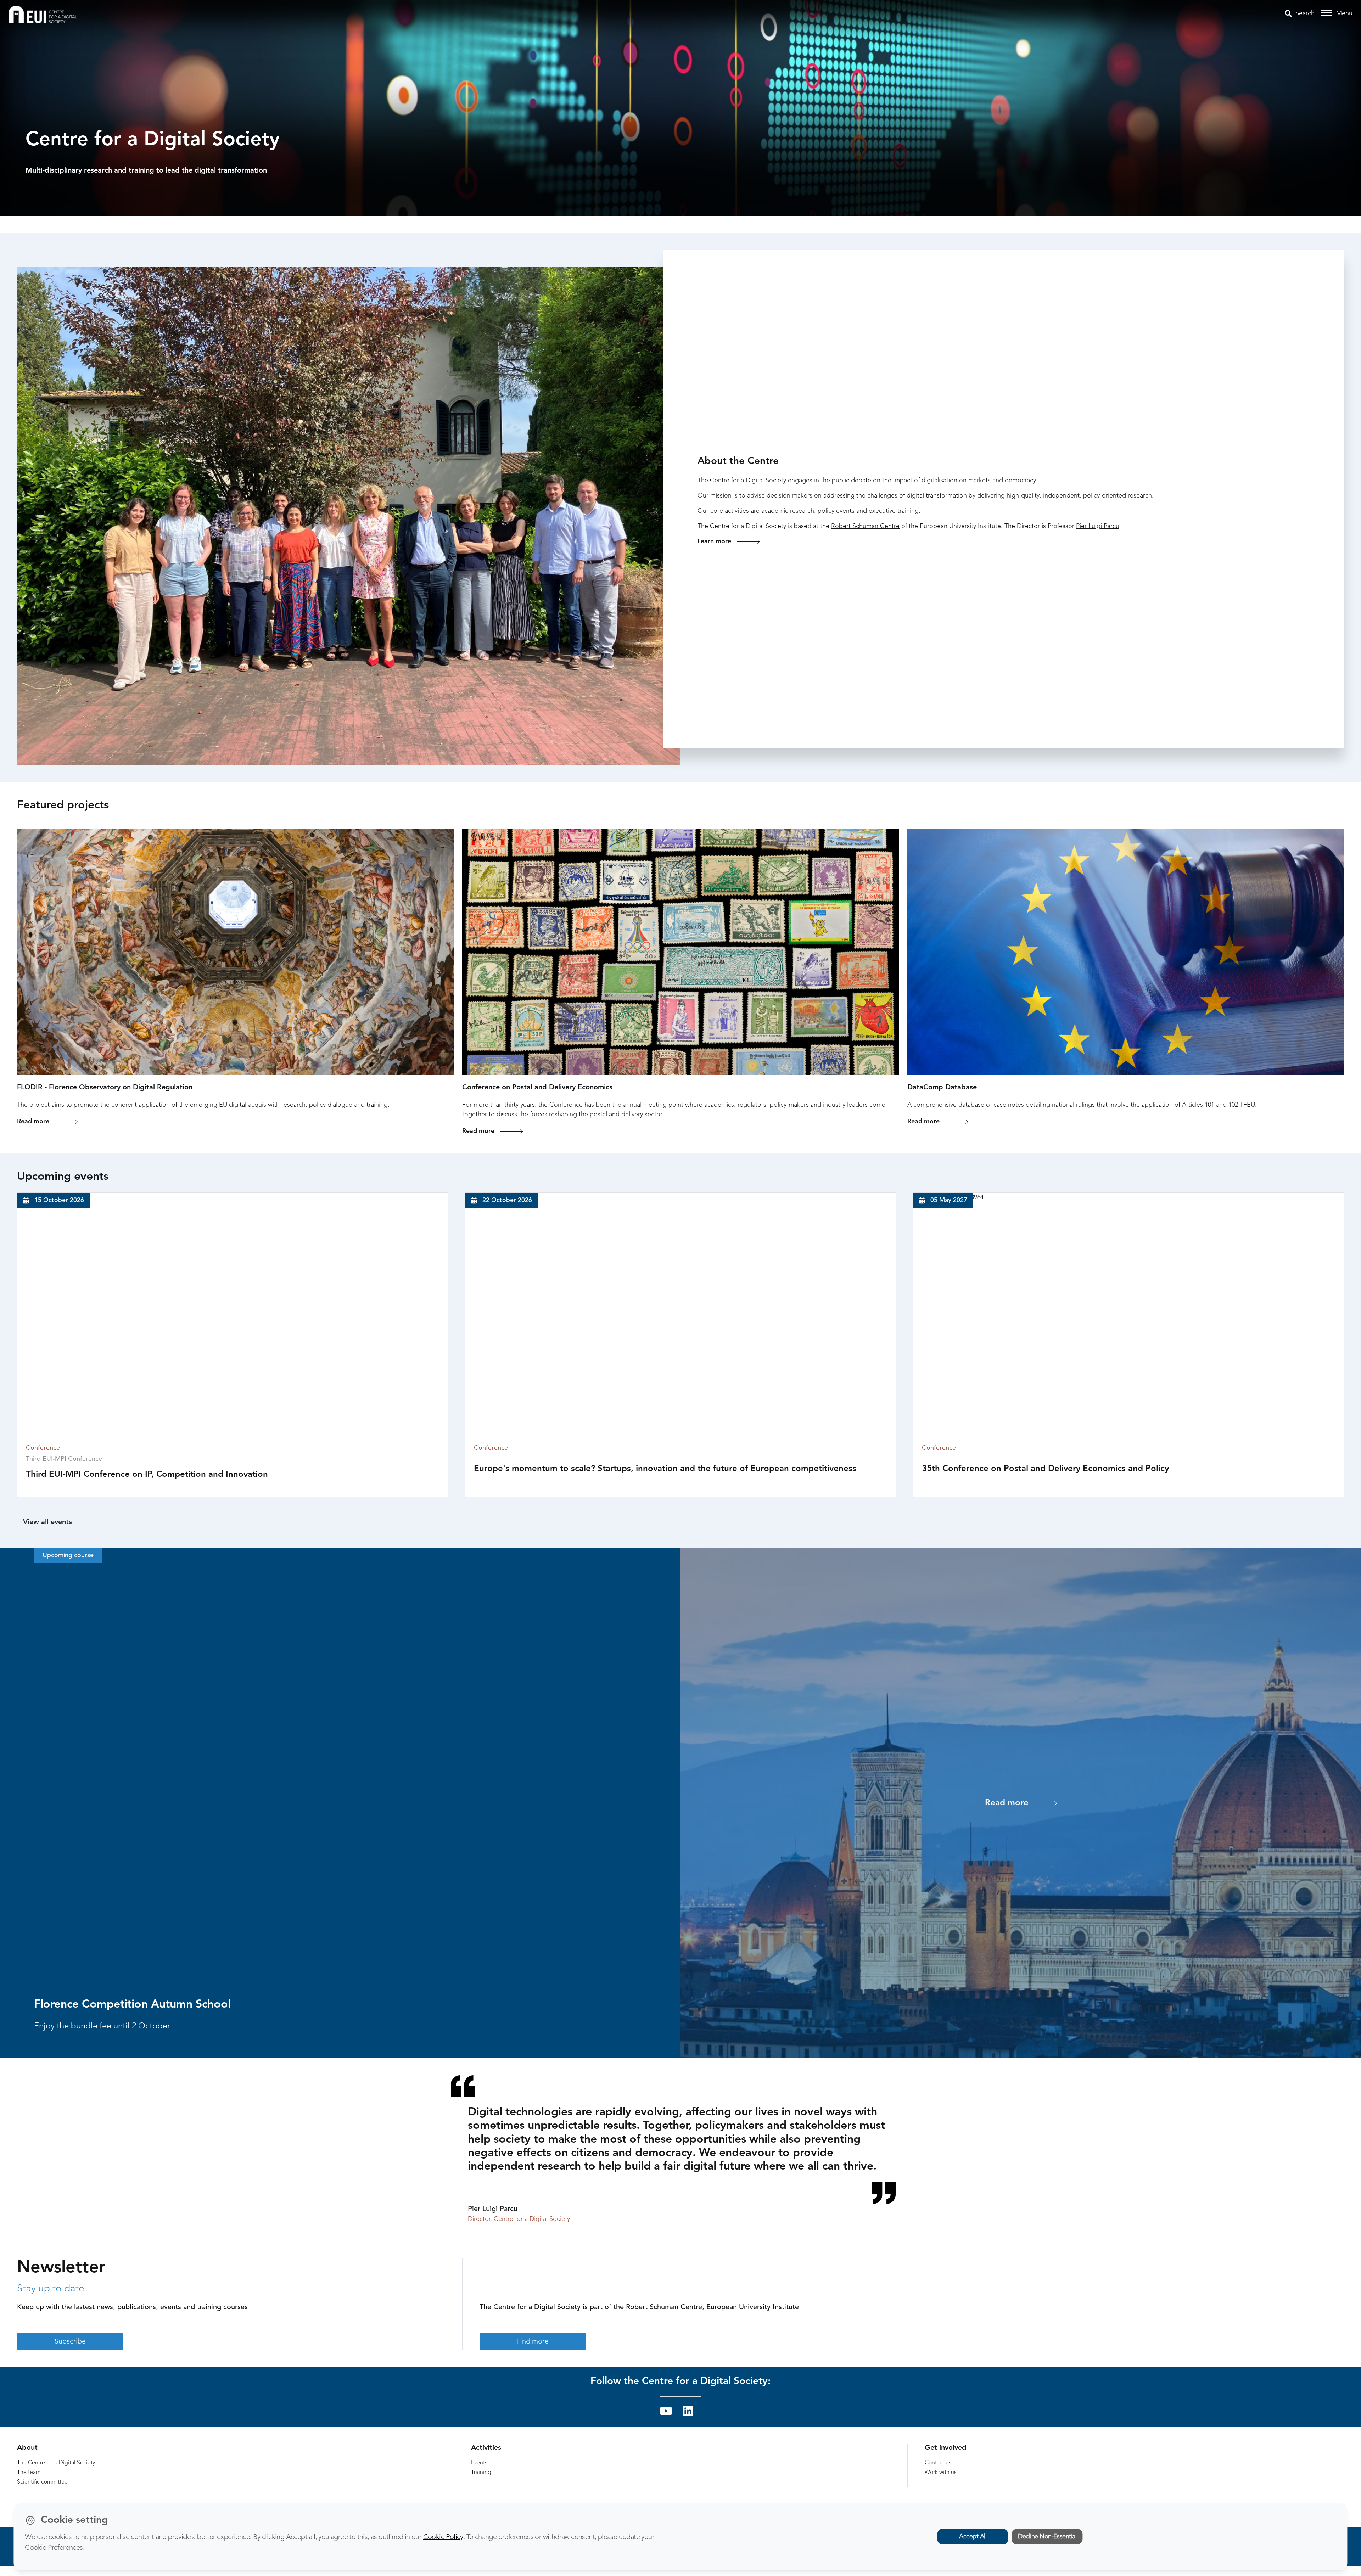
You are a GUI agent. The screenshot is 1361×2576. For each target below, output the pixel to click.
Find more (533, 2342)
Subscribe (70, 2342)
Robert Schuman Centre (865, 526)
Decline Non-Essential (1047, 2537)
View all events (47, 1522)
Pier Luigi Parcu (1098, 526)
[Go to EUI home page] (43, 14)
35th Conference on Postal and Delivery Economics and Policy (1045, 1469)
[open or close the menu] (1327, 13)
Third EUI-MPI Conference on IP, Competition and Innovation (147, 1475)
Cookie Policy (443, 2537)
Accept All (973, 2537)
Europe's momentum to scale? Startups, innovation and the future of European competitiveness (665, 1469)
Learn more (714, 541)
